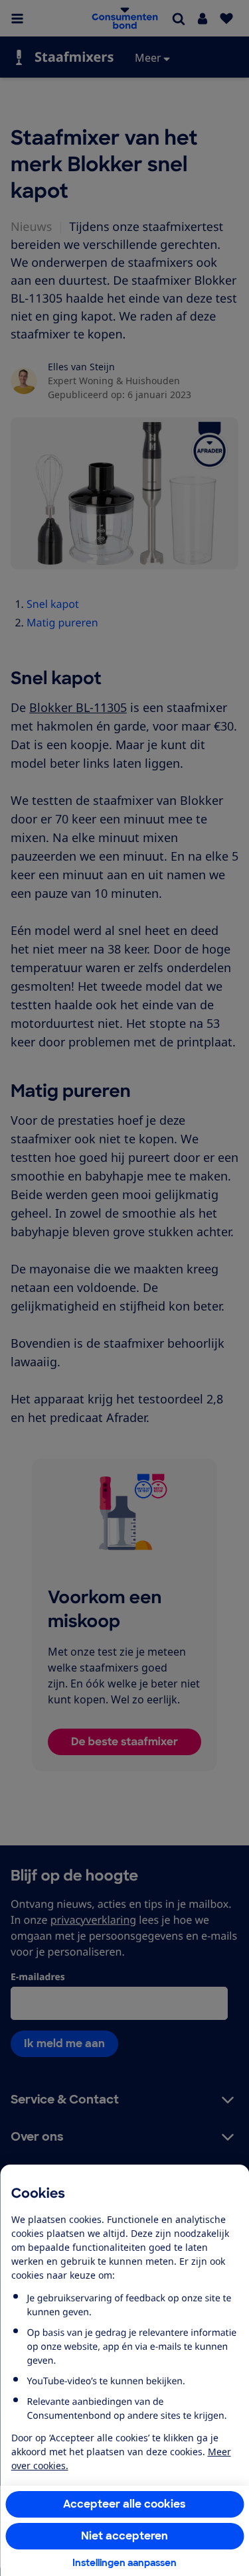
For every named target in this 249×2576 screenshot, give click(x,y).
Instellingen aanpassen (124, 2563)
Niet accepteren (124, 2536)
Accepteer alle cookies (124, 2504)
